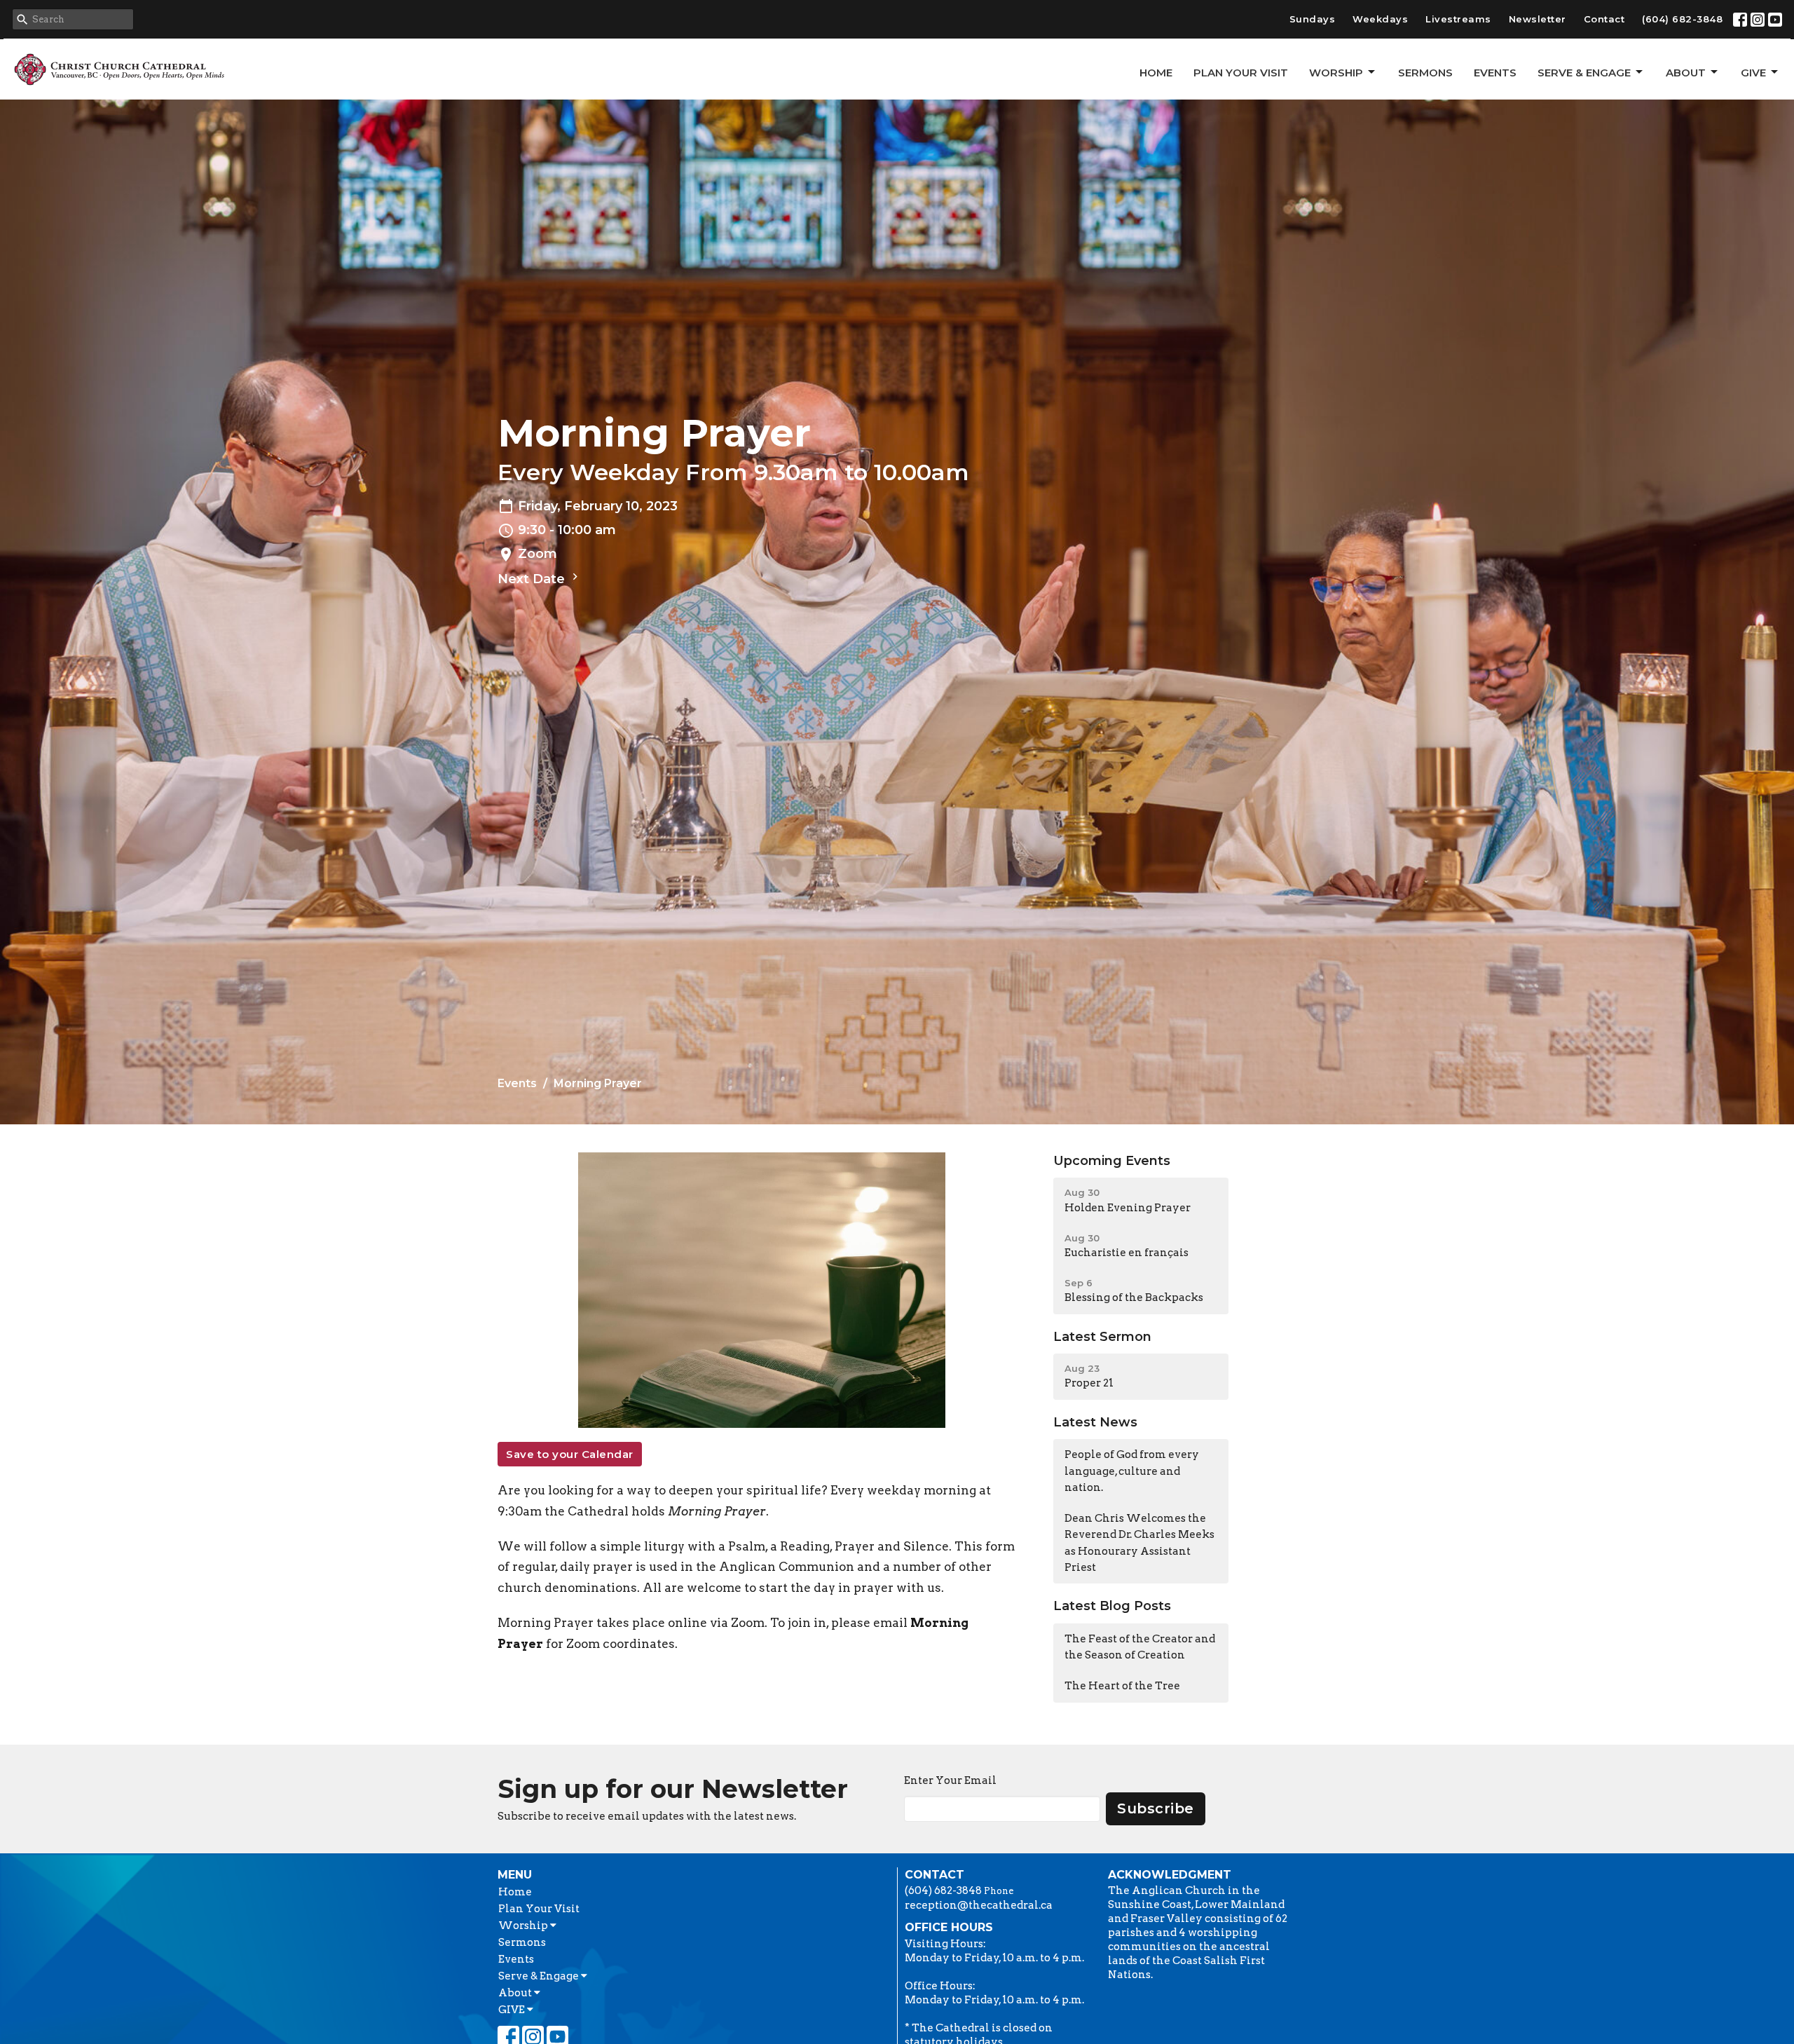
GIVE (1753, 73)
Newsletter (1538, 19)
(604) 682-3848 (1682, 19)
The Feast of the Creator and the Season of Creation (1140, 1647)
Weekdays (1380, 19)
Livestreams (1458, 19)
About (1686, 73)
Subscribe (1156, 1808)
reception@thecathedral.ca (979, 1905)
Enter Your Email (950, 1780)
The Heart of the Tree (1122, 1686)
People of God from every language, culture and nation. (1132, 1471)
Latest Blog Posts (1112, 1606)
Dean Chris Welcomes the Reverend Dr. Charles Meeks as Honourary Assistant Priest (1139, 1543)
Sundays (1313, 19)
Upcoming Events (1112, 1161)
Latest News (1095, 1422)
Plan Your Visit (1241, 73)
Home (1156, 73)
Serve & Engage (1584, 73)
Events (1495, 73)
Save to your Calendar (570, 1454)
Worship (1336, 73)
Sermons (1425, 73)
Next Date (533, 579)
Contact (1604, 19)
